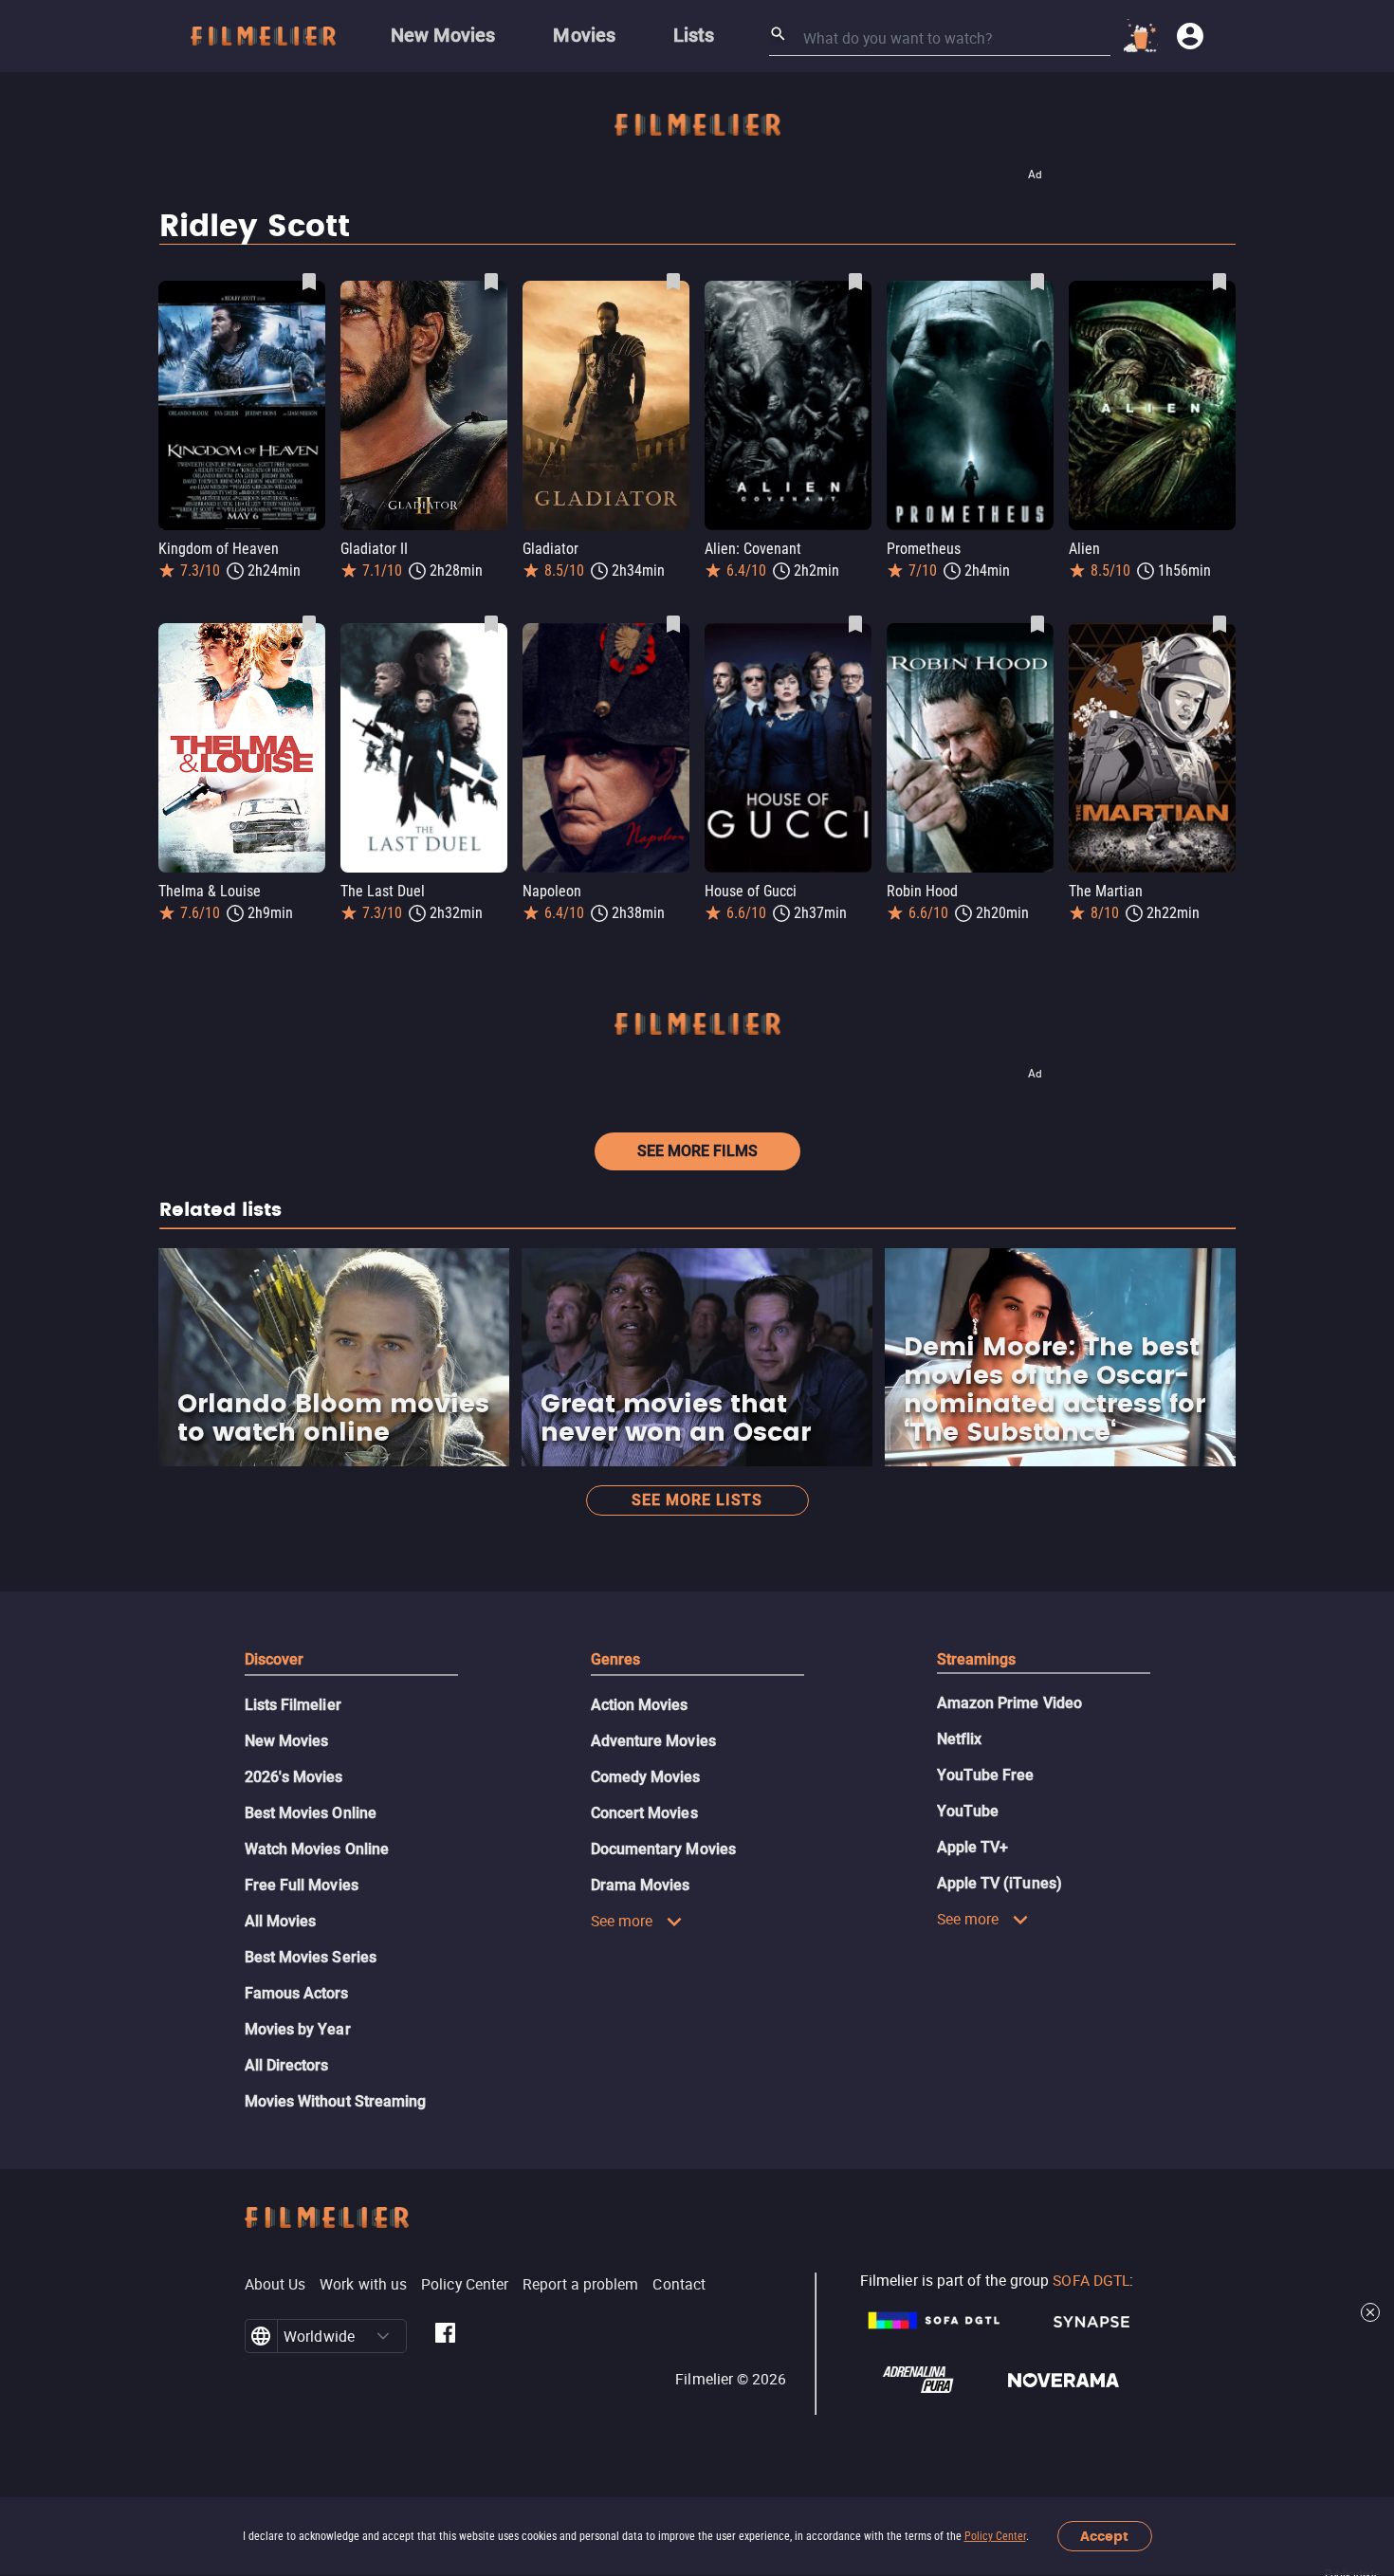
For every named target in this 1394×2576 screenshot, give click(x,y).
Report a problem (580, 2284)
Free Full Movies (302, 1885)
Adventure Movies (653, 1741)
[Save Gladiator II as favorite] (491, 282)
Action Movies (640, 1705)
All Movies (281, 1921)
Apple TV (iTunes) (1000, 1883)
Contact (679, 2284)
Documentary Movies (663, 1849)
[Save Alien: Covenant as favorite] (855, 282)
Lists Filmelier (293, 1705)
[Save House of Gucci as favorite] (855, 624)
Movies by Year (298, 2029)
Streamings (977, 1659)
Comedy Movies (646, 1777)
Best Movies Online (311, 1813)
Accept (1104, 2537)
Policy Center (995, 2536)
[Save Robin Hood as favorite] (1037, 624)
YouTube (968, 1811)
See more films (697, 1151)
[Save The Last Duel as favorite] (491, 624)
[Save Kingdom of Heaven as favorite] (309, 282)
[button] (383, 2336)
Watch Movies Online (317, 1849)
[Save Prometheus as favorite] (1037, 282)
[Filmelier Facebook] (445, 2336)
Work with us (363, 2284)
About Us (275, 2284)
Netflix (960, 1739)
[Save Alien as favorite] (1220, 282)
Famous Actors (297, 1993)
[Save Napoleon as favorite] (673, 624)
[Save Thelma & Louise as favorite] (309, 624)
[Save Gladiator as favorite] (673, 282)
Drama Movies (641, 1885)
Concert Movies (644, 1813)
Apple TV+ (973, 1847)
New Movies (287, 1741)
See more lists (697, 1500)
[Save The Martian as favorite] (1220, 624)
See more (622, 1921)
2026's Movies (294, 1777)
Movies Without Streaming (336, 2101)
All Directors (287, 2065)
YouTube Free (986, 1775)
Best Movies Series (311, 1957)
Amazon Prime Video (1009, 1703)
